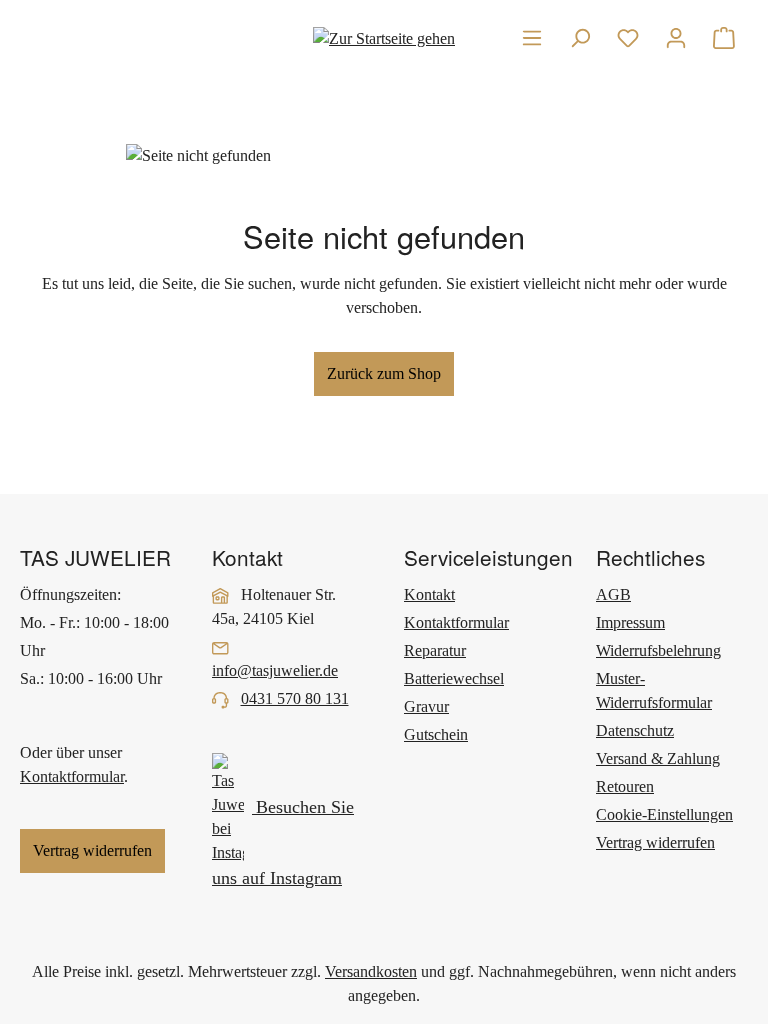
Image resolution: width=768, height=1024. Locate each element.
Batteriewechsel (454, 678)
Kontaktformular (72, 776)
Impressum (630, 622)
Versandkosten (371, 971)
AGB (613, 594)
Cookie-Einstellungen (664, 814)
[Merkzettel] (628, 38)
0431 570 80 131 (295, 698)
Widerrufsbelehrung (658, 650)
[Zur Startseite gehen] (384, 37)
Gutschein (436, 734)
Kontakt (429, 594)
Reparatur (435, 650)
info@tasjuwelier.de (275, 670)
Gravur (426, 706)
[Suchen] (580, 38)
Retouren (625, 786)
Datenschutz (635, 730)
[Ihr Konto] (676, 38)
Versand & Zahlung (658, 758)
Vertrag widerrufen (92, 850)
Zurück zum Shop (384, 373)
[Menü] (532, 38)
